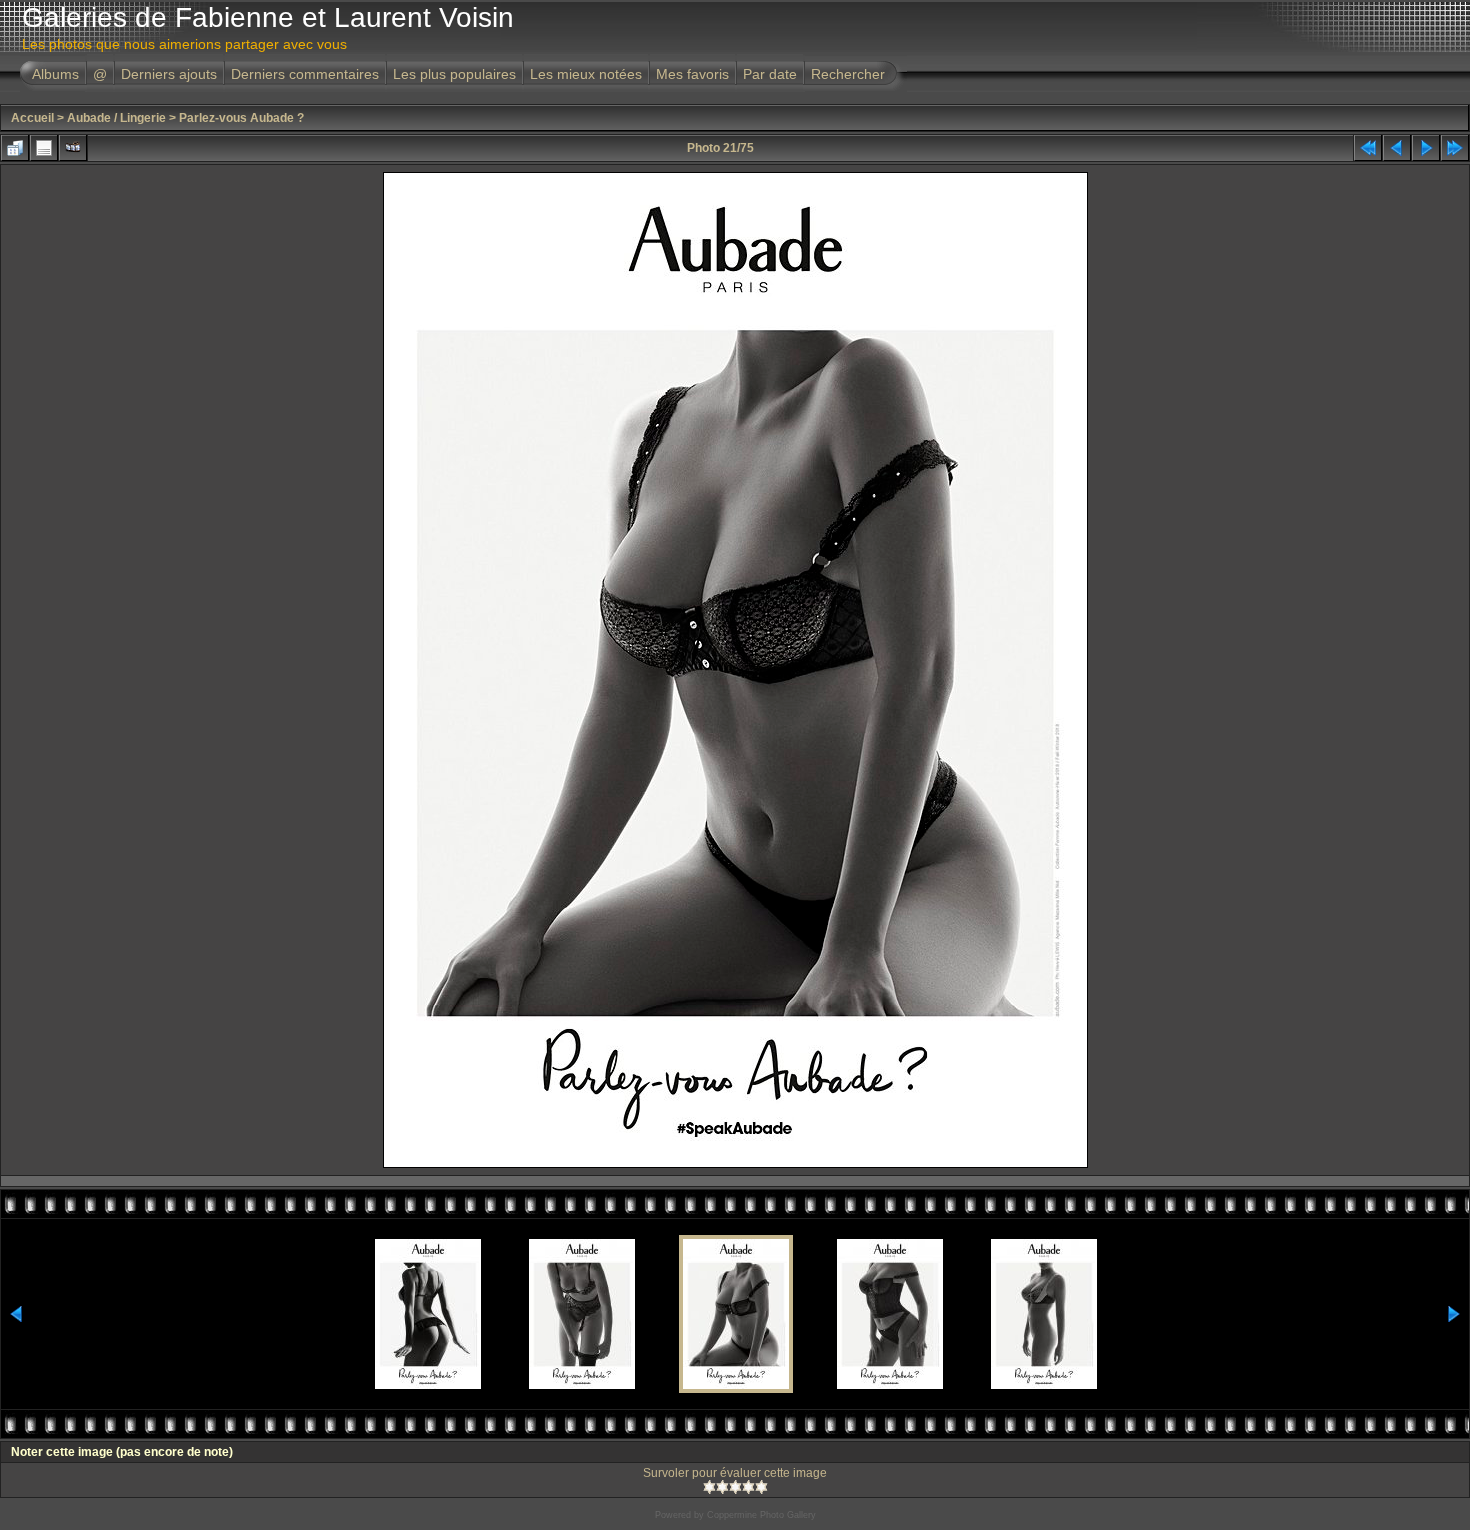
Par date (770, 74)
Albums (55, 74)
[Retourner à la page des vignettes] (15, 148)
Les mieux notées (586, 74)
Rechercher (848, 74)
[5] (761, 1487)
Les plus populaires (454, 74)
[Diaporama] (73, 148)
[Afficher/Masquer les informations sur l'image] (44, 148)
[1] (709, 1487)
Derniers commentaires (305, 74)
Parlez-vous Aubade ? (241, 118)
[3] (735, 1487)
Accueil (32, 118)
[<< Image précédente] (1397, 148)
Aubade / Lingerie (116, 118)
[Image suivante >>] (1426, 148)
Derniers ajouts (169, 74)
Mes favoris (692, 74)
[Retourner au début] (1368, 148)
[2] (722, 1487)
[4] (748, 1487)
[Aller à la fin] (1455, 148)
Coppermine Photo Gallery (761, 1515)
